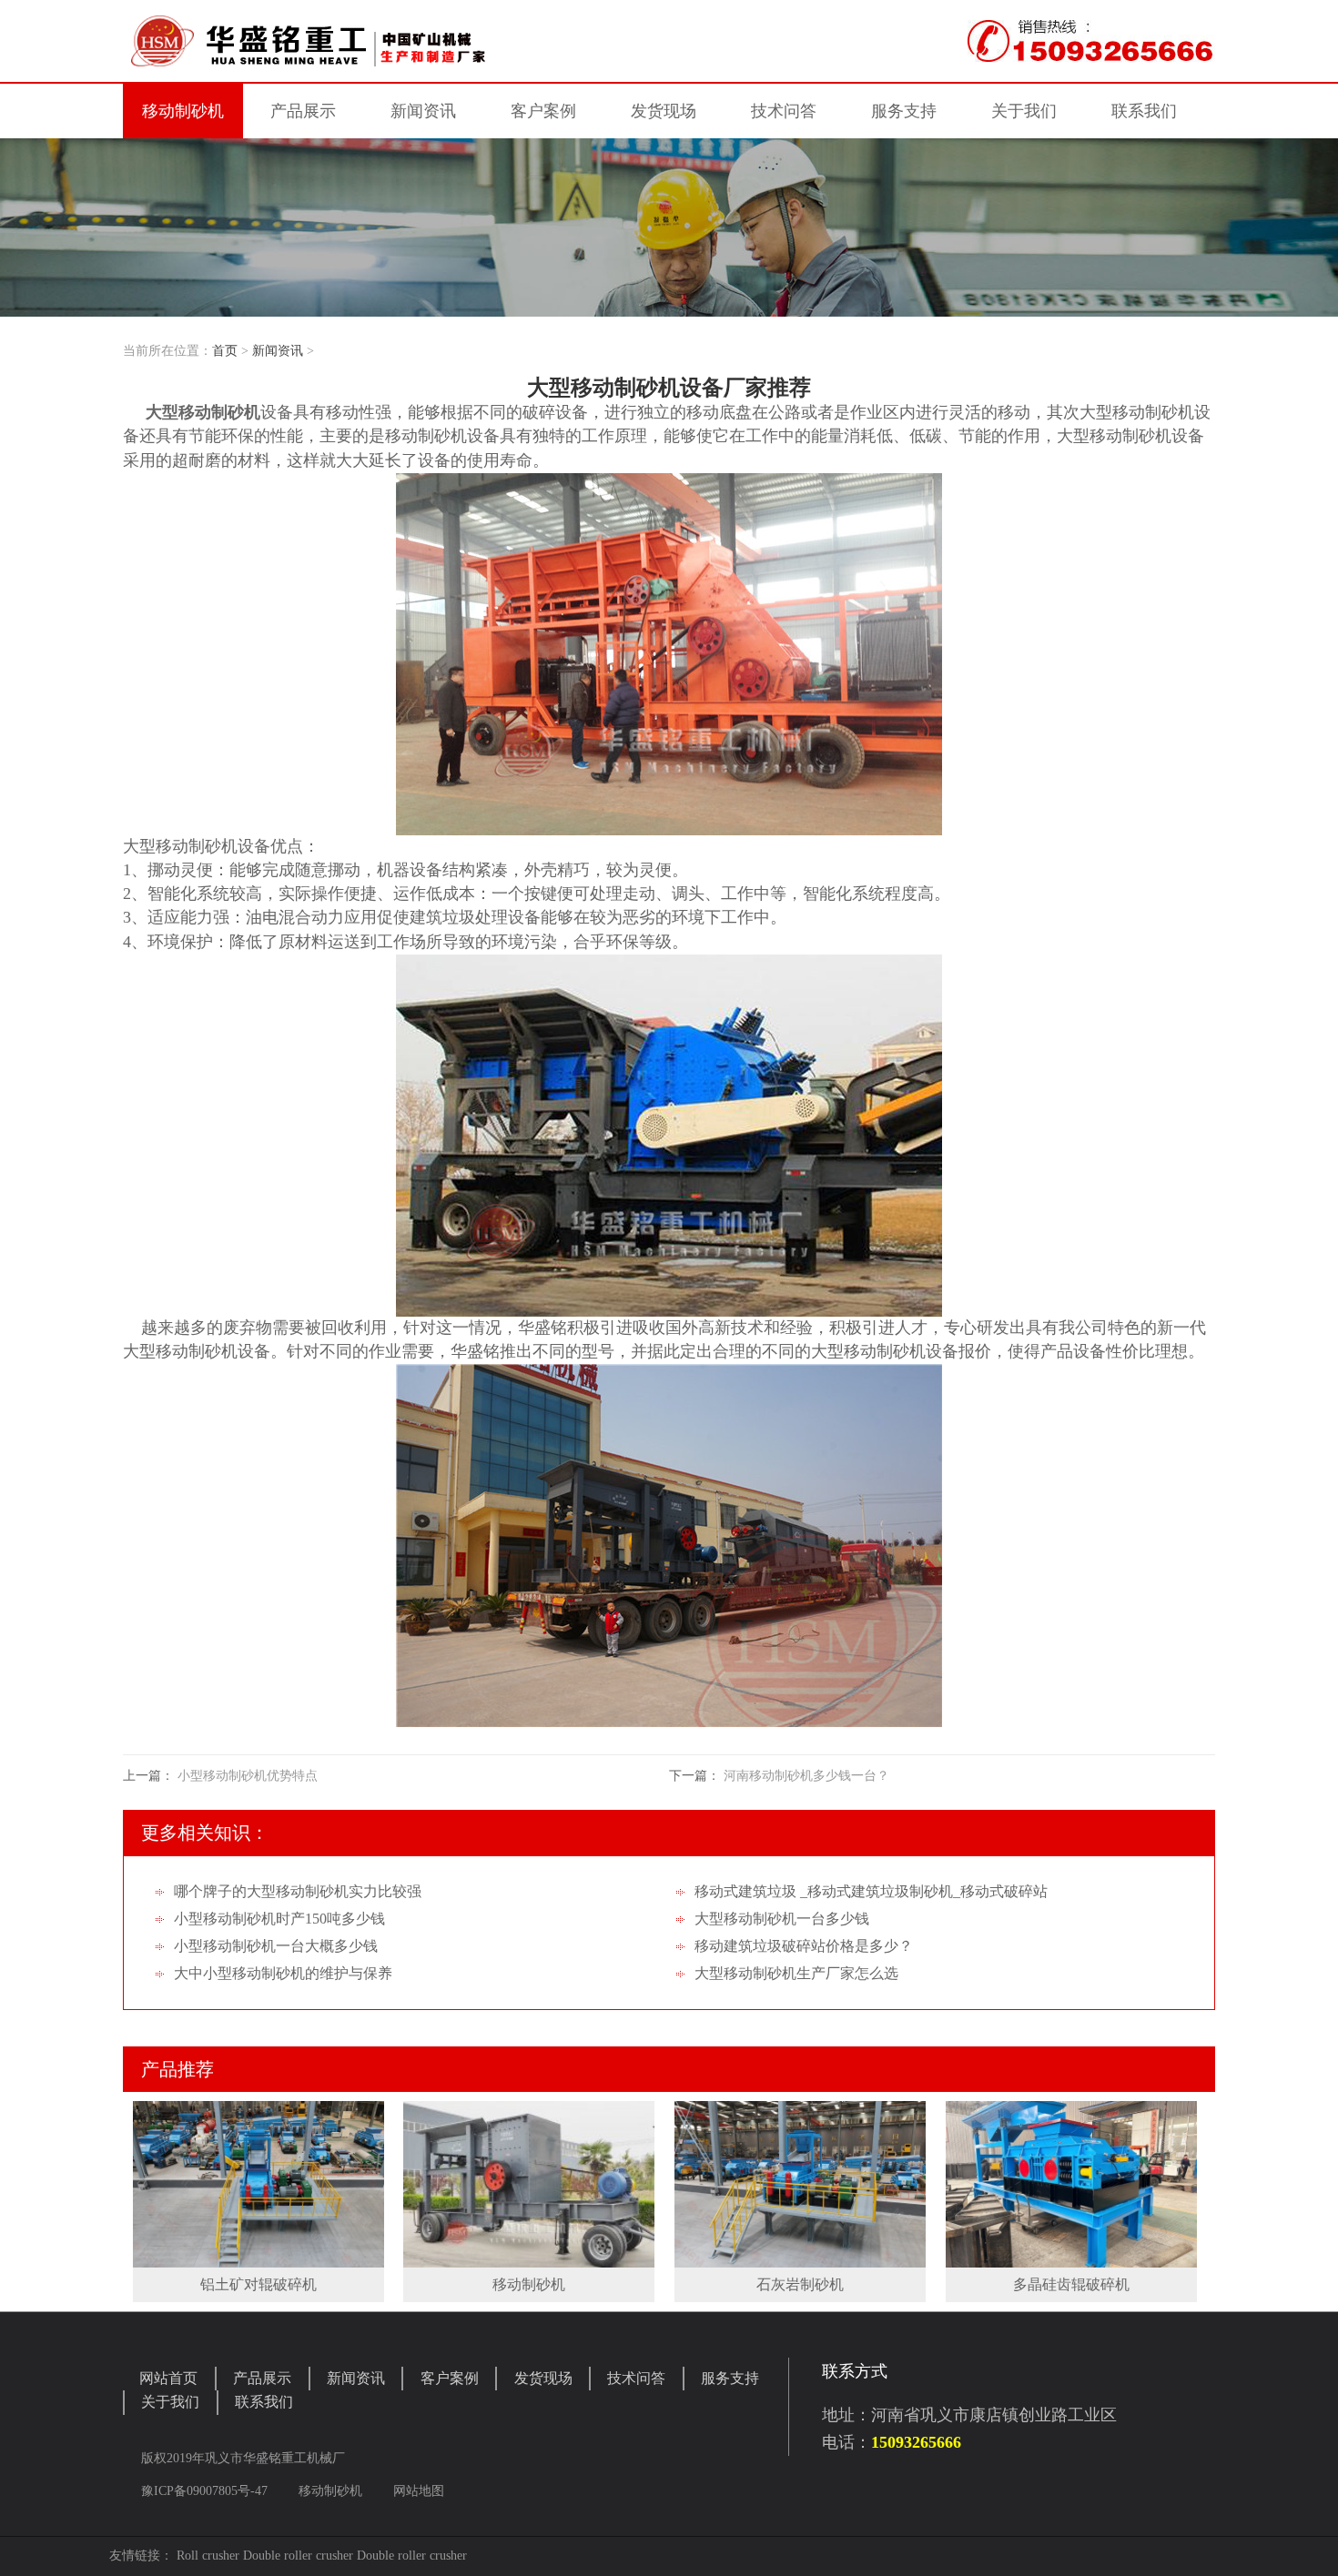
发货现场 (543, 2378)
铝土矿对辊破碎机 (258, 2284)
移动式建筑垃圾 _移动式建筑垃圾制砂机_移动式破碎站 (871, 1891)
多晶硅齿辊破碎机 (1071, 2284)
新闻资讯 (278, 351)
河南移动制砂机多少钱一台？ (806, 1776)
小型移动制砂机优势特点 (248, 1776)
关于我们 (170, 2402)
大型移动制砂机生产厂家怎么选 (796, 1973)
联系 (1144, 111)
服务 (904, 111)
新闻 (423, 111)
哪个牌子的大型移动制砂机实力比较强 (298, 1891)
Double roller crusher (298, 2556)
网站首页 (168, 2378)
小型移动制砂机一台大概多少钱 (276, 1946)
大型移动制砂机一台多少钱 (782, 1919)
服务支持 (730, 2378)
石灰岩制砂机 (800, 2284)
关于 (1024, 111)
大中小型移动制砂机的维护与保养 (283, 1973)
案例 (543, 111)
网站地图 (419, 2491)
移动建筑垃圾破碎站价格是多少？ (804, 1946)
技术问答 (784, 111)
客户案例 (450, 2378)
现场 (664, 111)
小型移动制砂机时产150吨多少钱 (279, 1919)
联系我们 (264, 2402)
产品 (303, 111)
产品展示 (262, 2378)
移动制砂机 (183, 111)
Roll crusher (208, 2556)
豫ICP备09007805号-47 (206, 2491)
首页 (225, 351)
